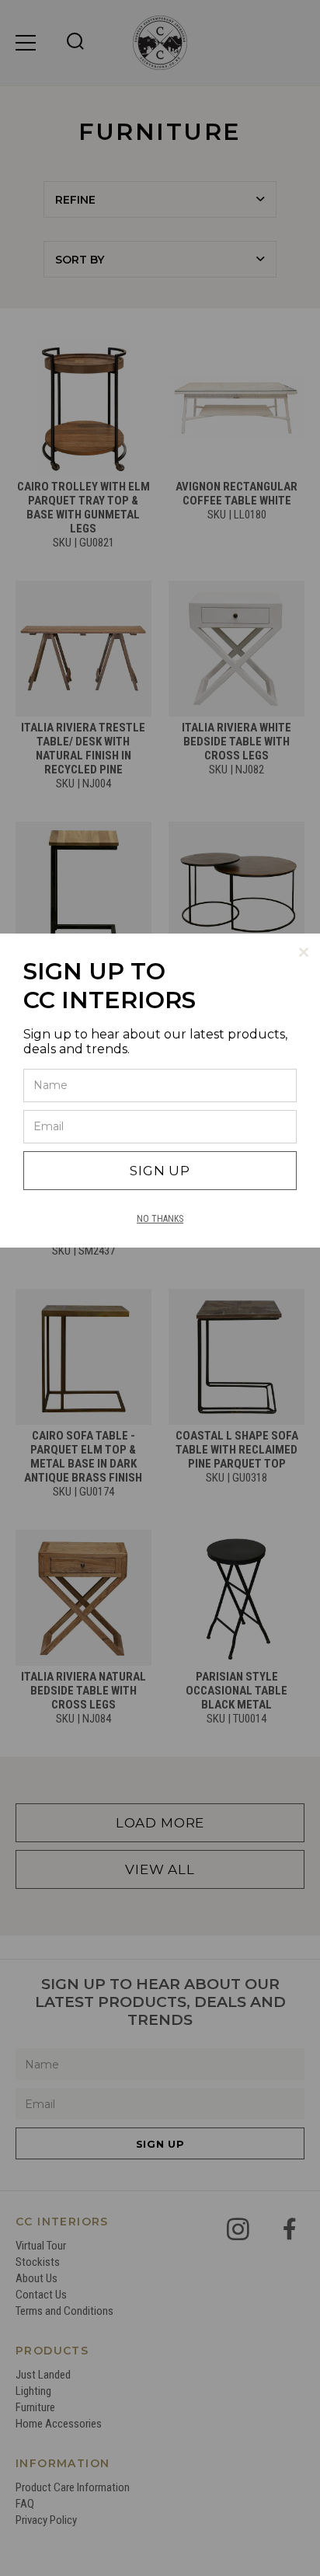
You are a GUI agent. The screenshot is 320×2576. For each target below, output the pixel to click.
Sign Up (160, 1171)
